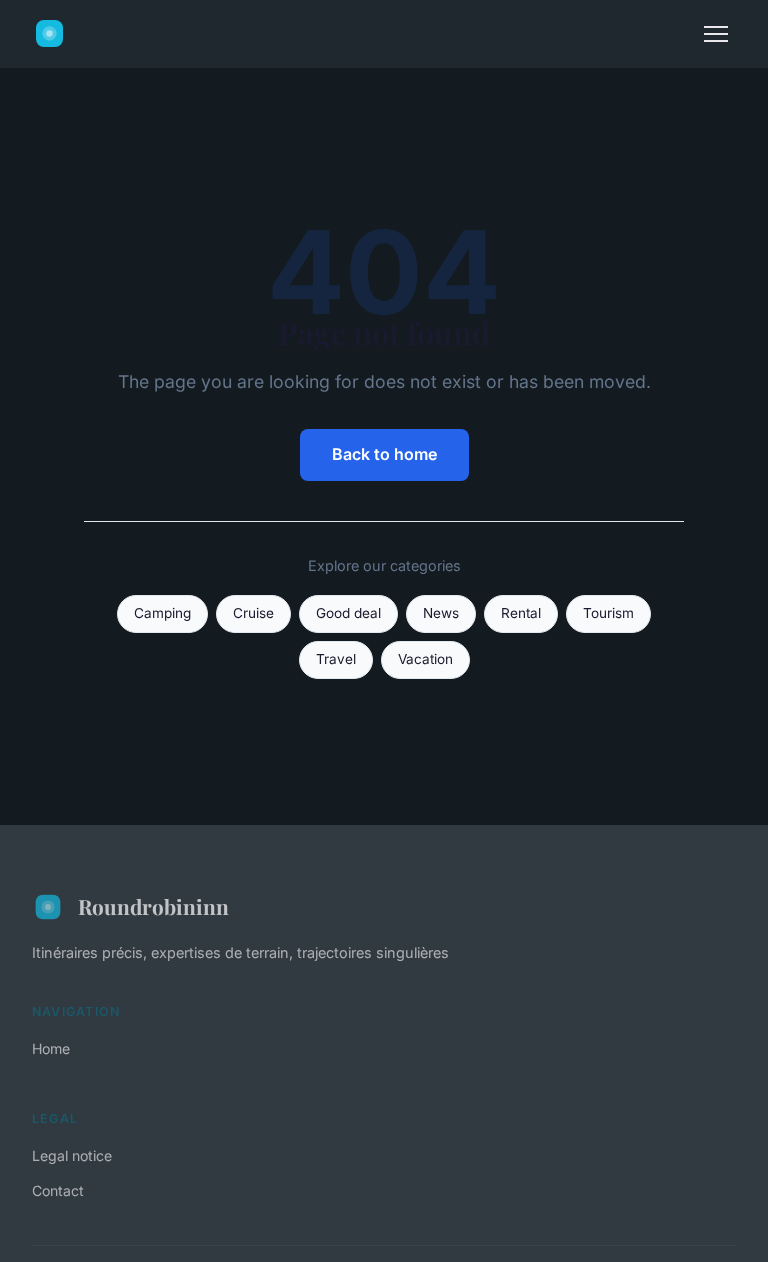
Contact (58, 1190)
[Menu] (716, 34)
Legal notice (72, 1155)
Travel (336, 659)
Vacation (425, 659)
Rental (521, 613)
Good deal (348, 613)
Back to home (384, 454)
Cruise (253, 613)
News (441, 613)
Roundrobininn (153, 906)
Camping (162, 613)
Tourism (608, 613)
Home (51, 1048)
